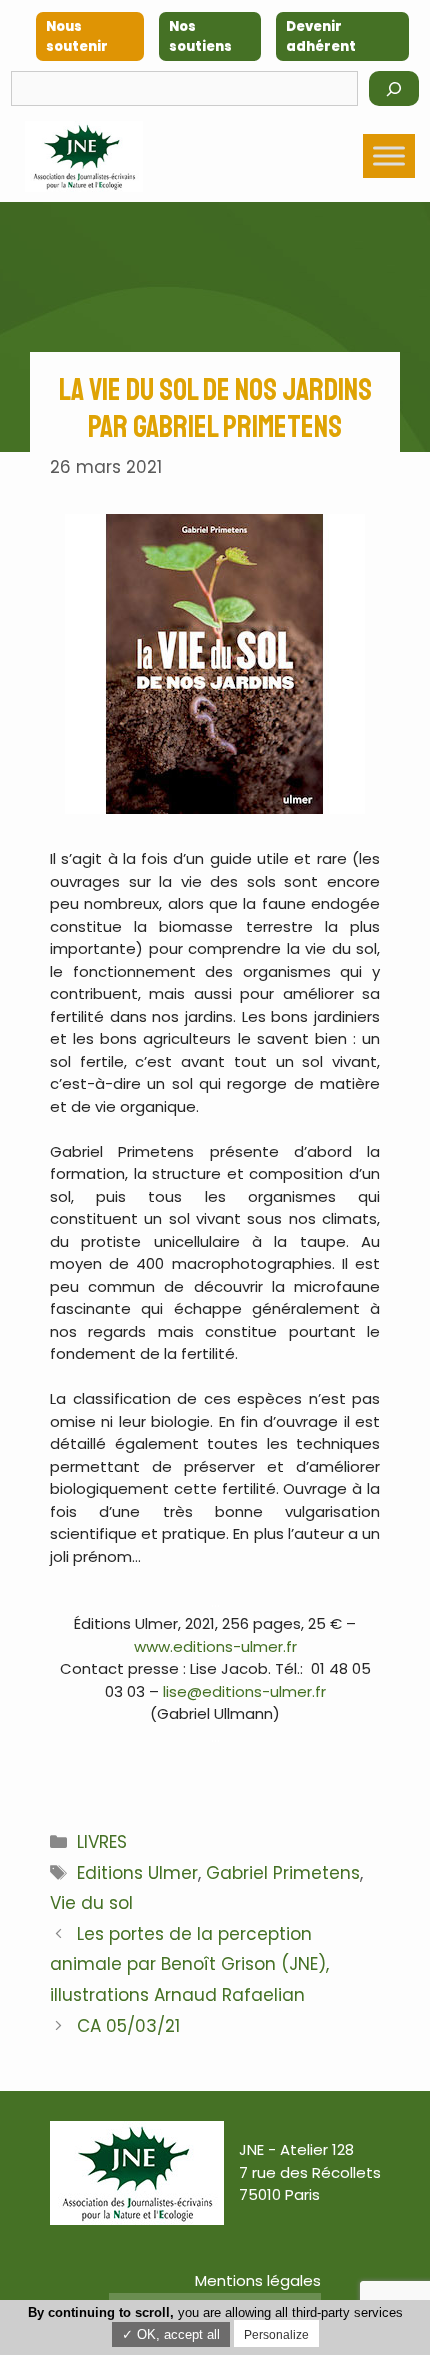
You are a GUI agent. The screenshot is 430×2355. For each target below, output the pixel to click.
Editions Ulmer (137, 1873)
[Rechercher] (394, 88)
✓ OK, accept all (171, 2334)
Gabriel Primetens (283, 1873)
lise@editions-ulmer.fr (244, 1691)
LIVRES (102, 1842)
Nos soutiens (200, 36)
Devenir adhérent (321, 36)
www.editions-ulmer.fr (215, 1646)
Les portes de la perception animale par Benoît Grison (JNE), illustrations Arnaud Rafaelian (189, 1964)
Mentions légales (258, 2280)
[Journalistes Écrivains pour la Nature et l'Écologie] (84, 156)
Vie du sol (91, 1903)
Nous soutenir (77, 36)
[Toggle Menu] (389, 156)
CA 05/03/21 (128, 2026)
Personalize (276, 2335)
